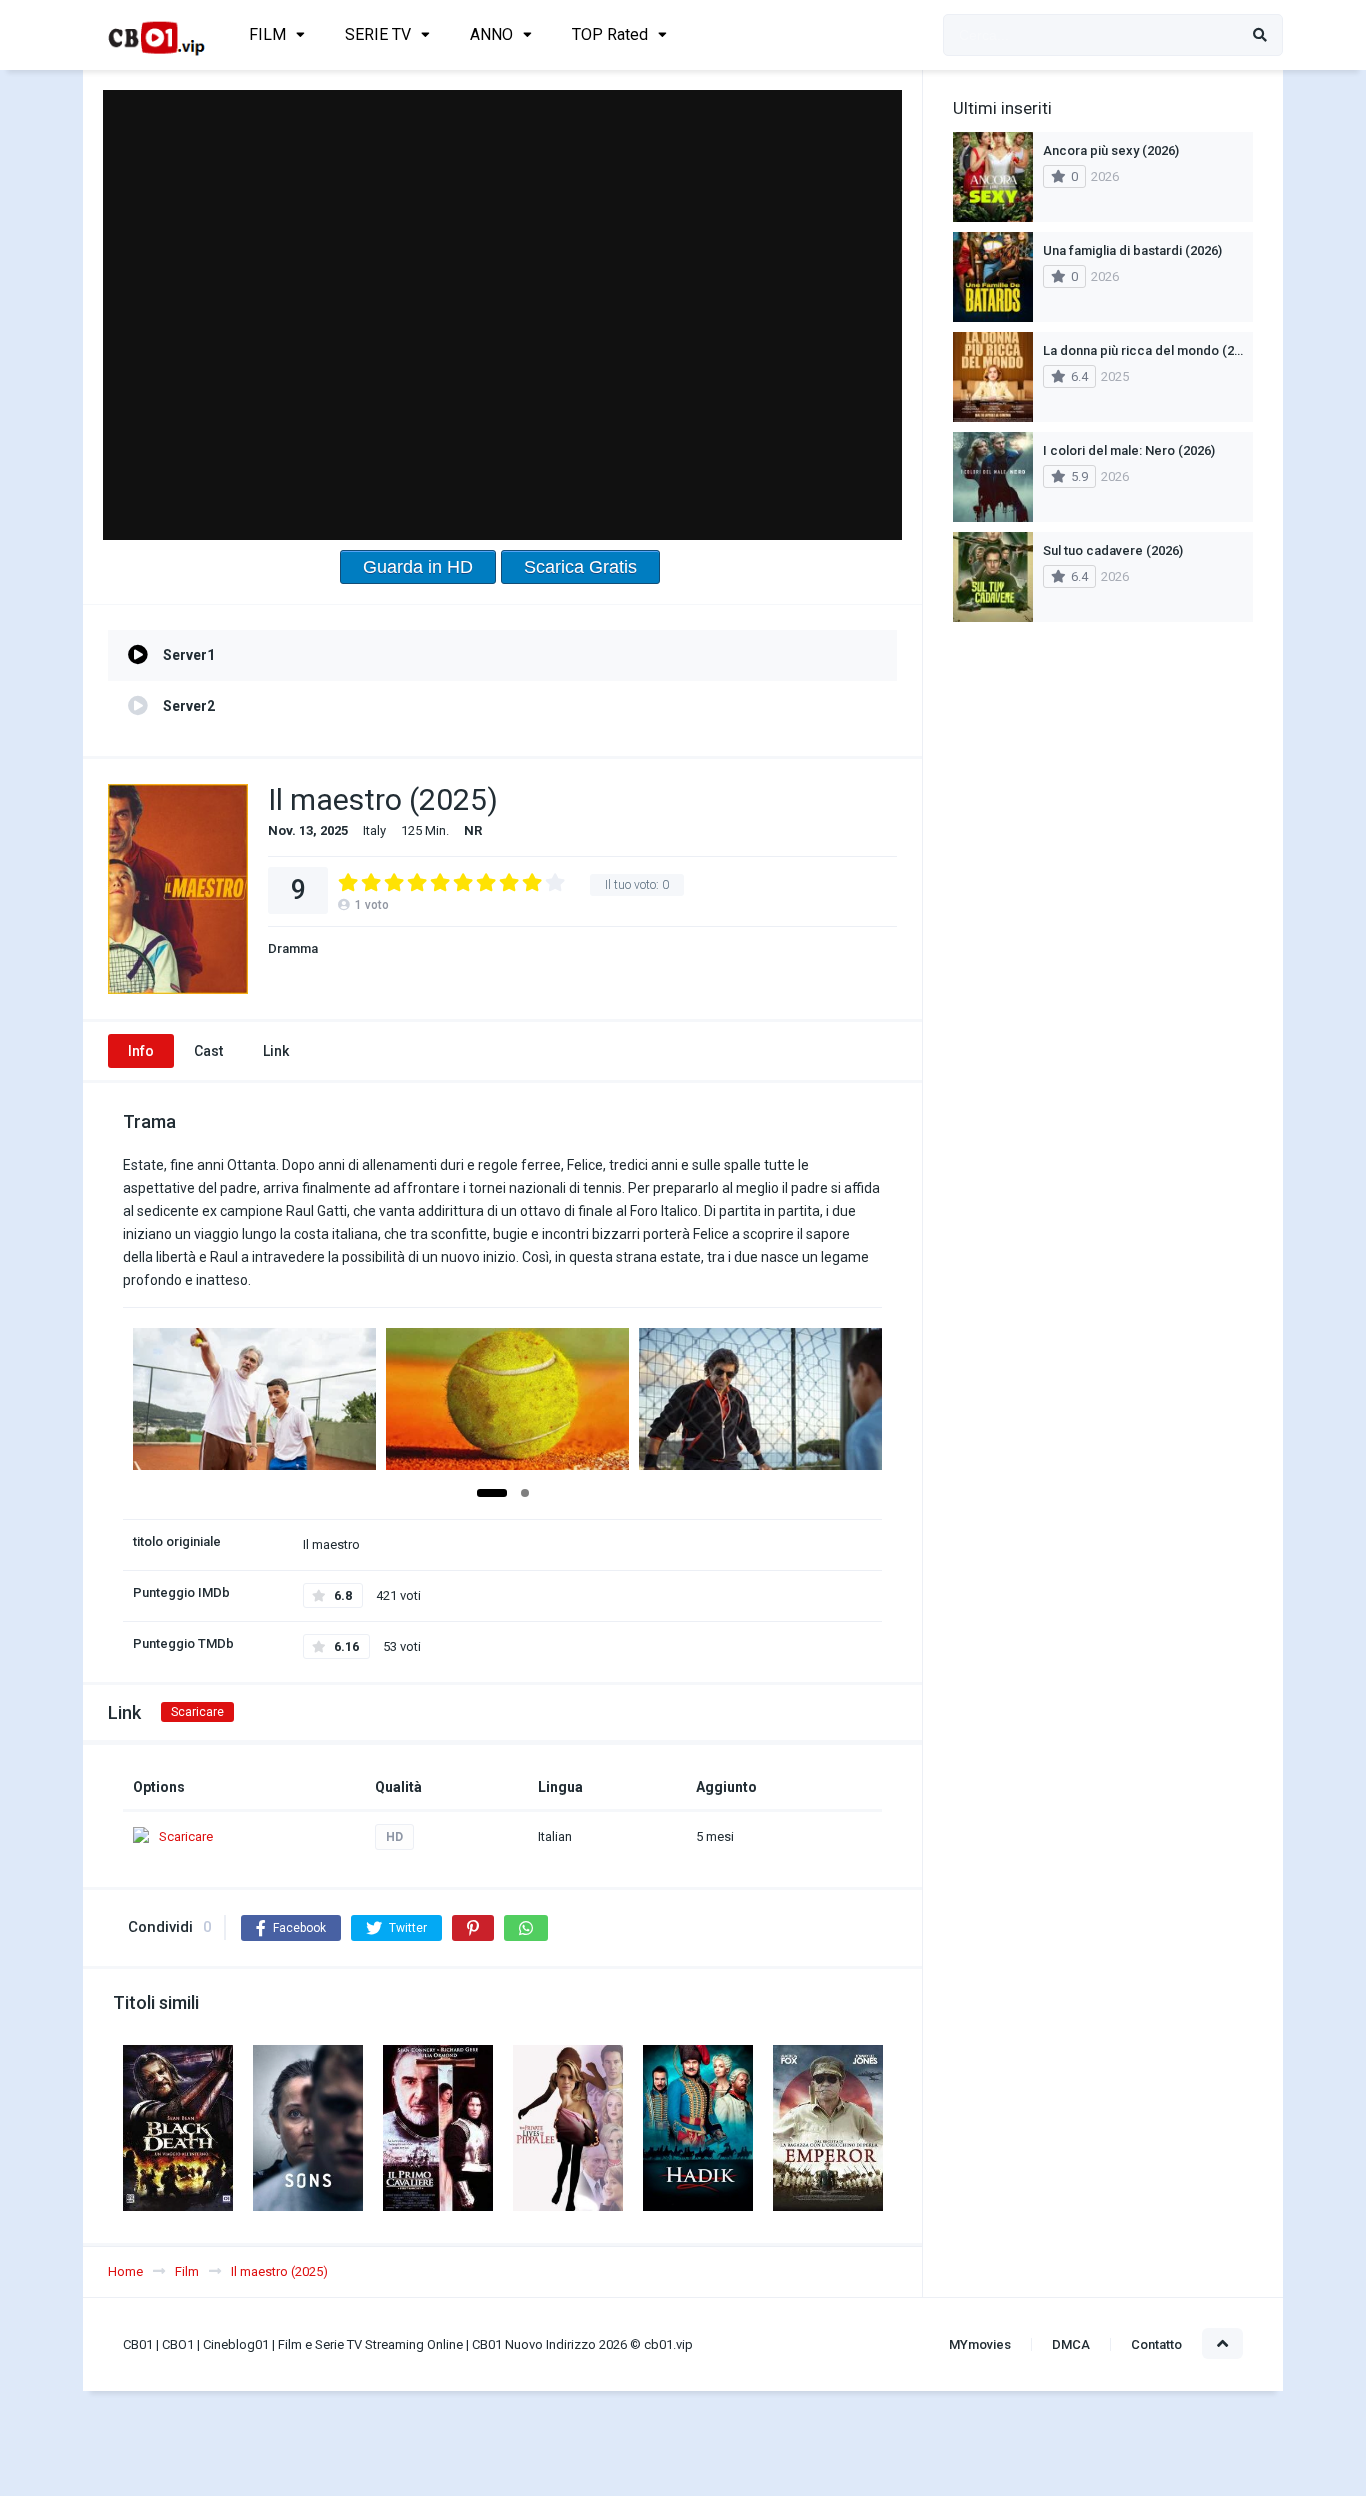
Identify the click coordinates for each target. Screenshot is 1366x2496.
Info (141, 1051)
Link (276, 1051)
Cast (208, 1051)
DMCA (1071, 2344)
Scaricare (197, 1712)
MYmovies (980, 2344)
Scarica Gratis (580, 567)
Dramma (293, 948)
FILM (267, 34)
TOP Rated (610, 34)
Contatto (1156, 2344)
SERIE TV (378, 34)
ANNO (491, 34)
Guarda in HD (418, 567)
